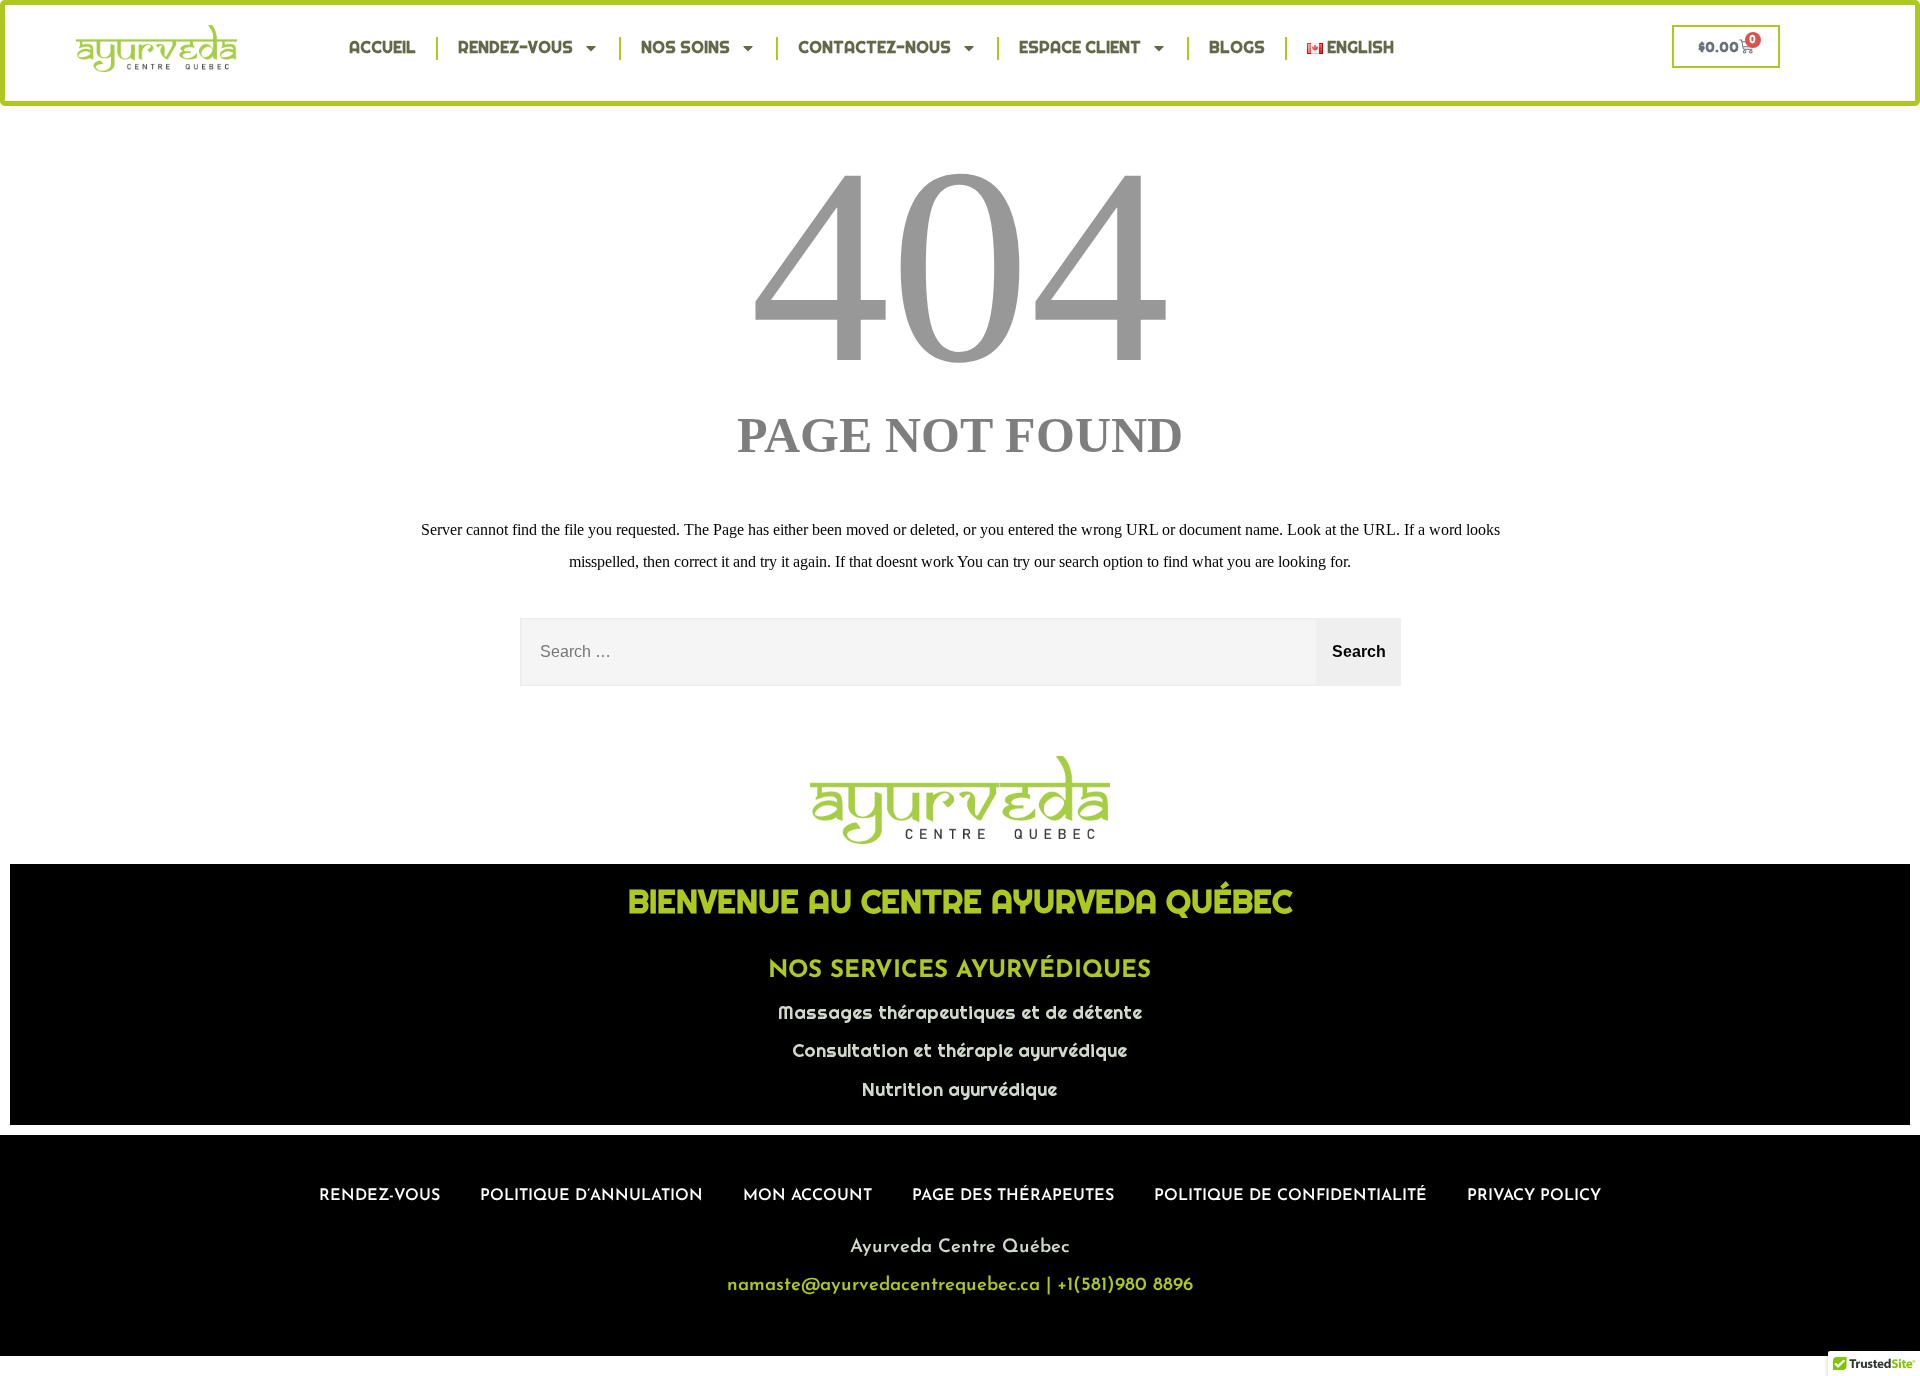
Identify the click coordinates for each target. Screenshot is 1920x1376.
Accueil (382, 47)
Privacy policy (1534, 1196)
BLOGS (1237, 47)
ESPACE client (1080, 47)
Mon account (807, 1196)
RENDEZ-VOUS (515, 47)
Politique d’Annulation (591, 1196)
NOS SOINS (685, 47)
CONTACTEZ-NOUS (874, 47)
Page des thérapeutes (1013, 1196)
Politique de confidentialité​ (1290, 1196)
